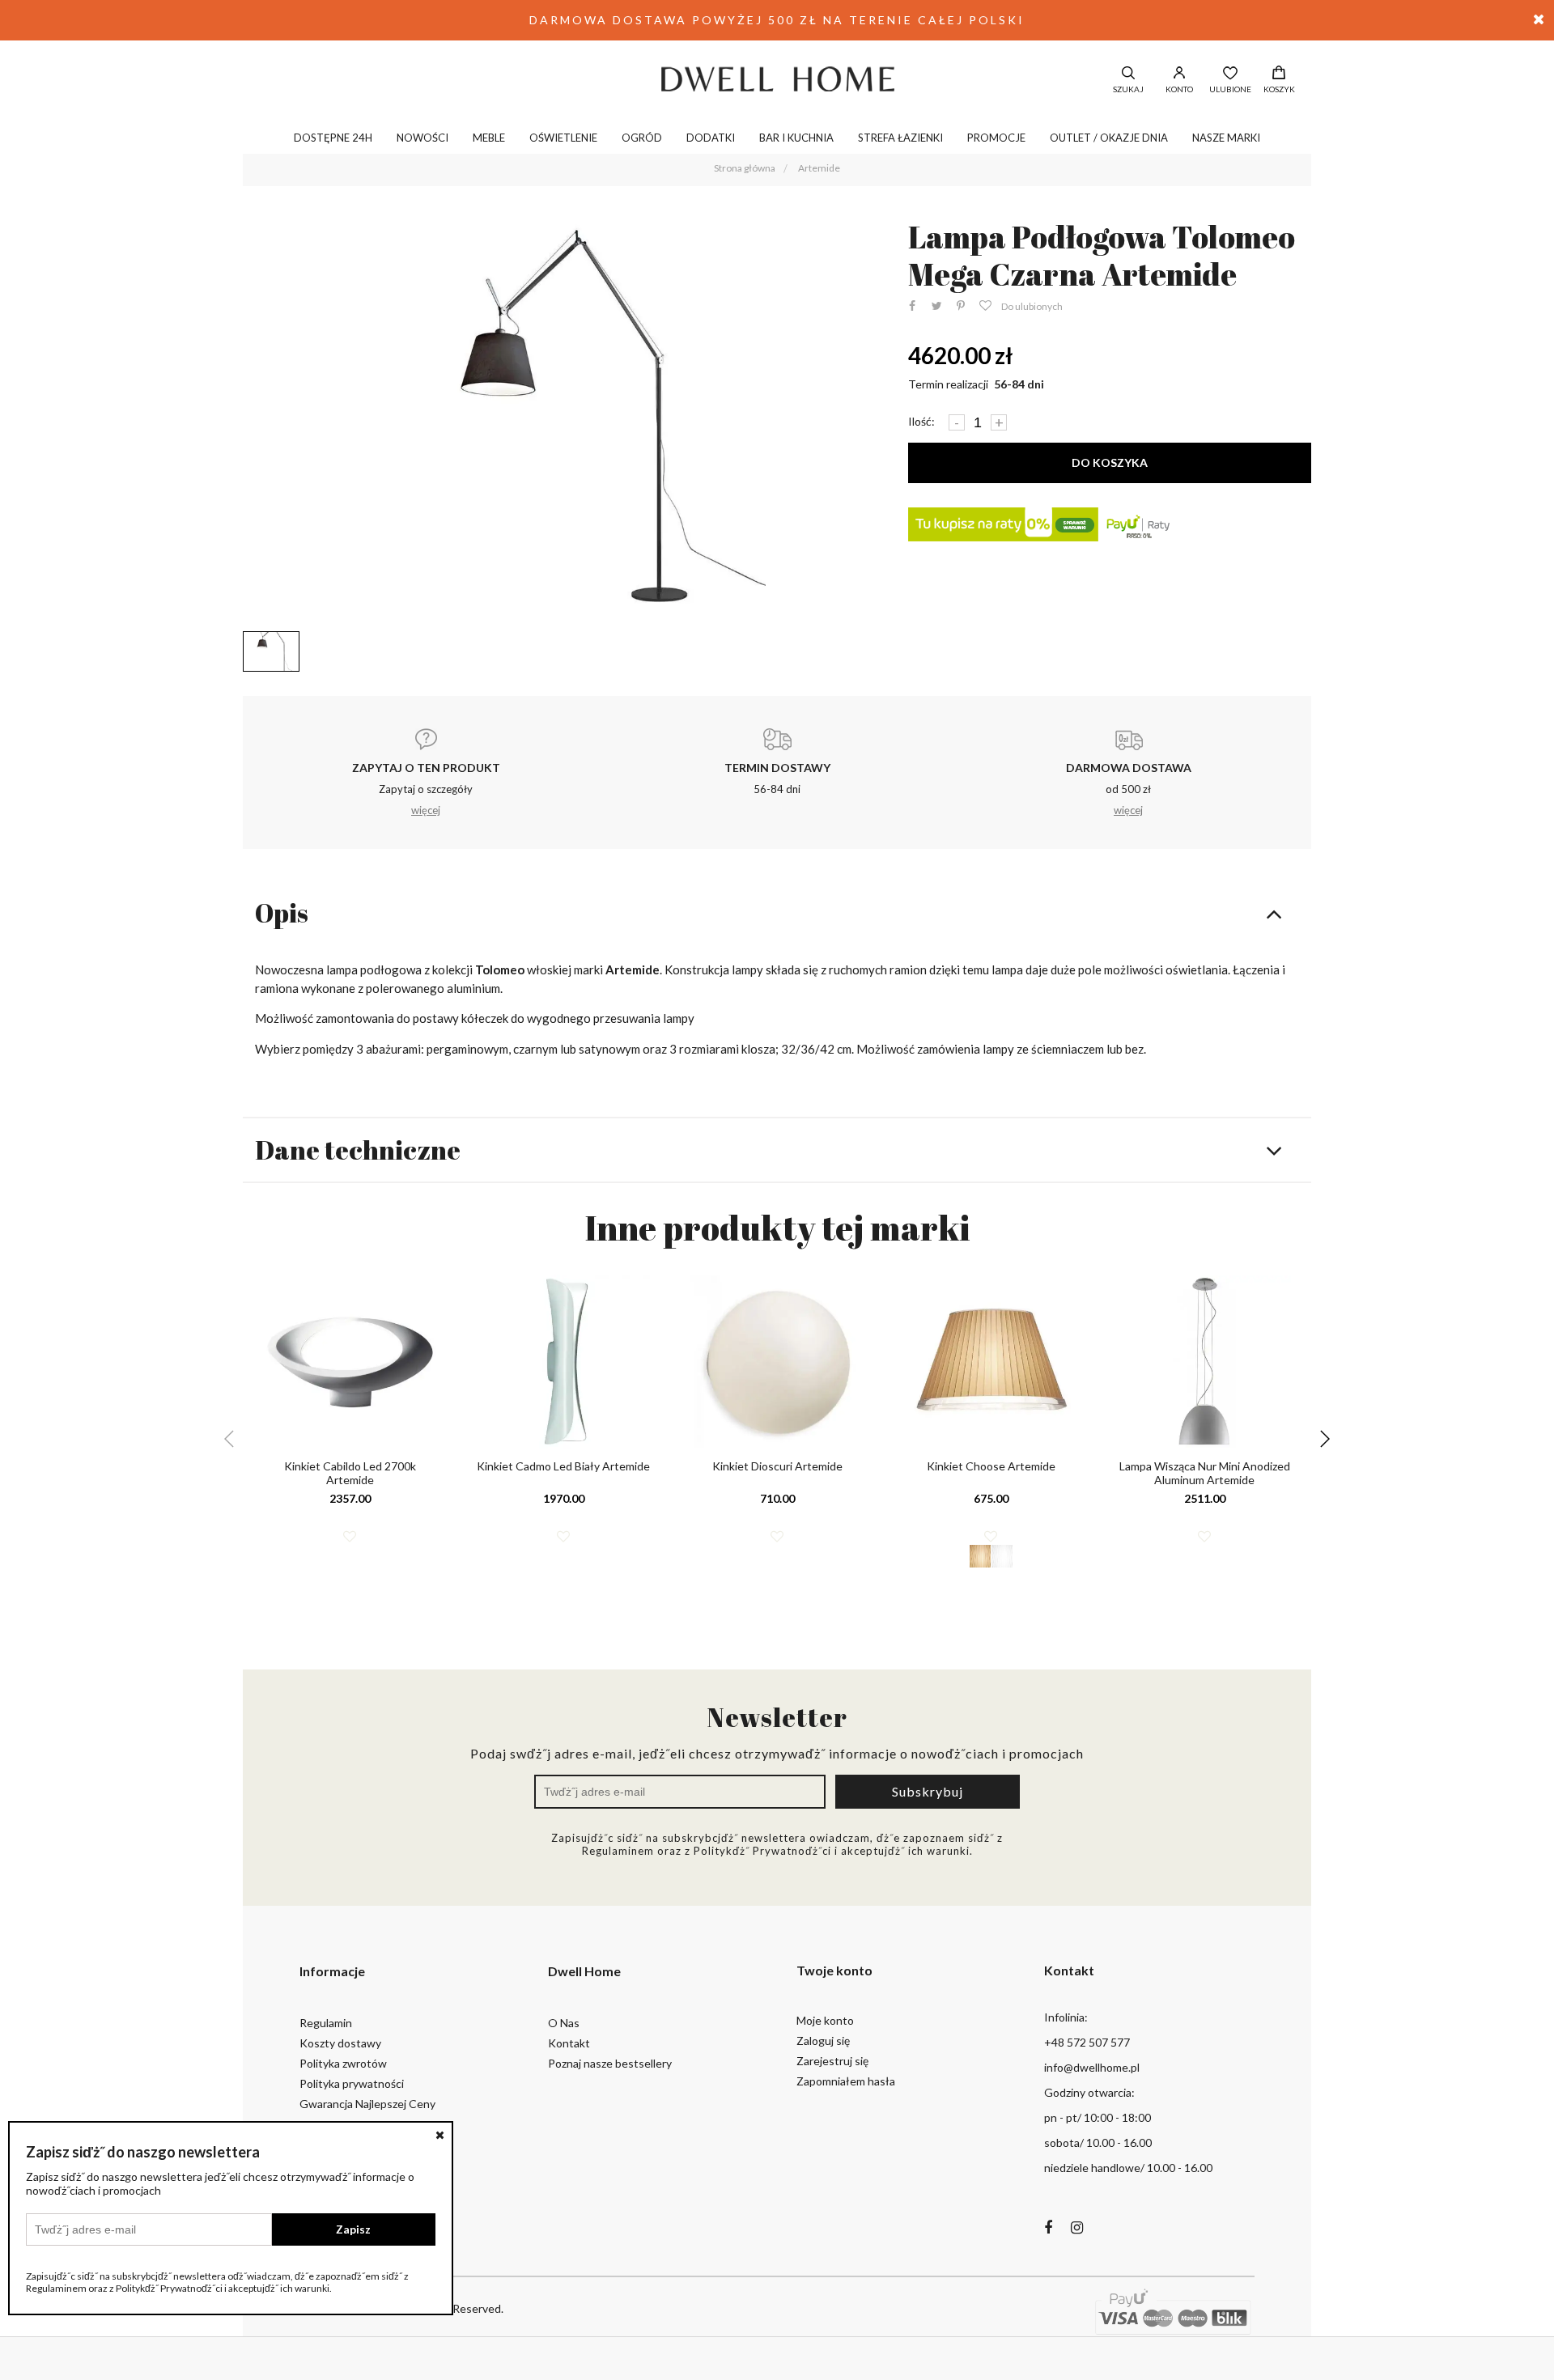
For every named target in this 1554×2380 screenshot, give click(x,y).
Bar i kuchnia (796, 138)
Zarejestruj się (832, 2061)
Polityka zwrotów (343, 2063)
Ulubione (1230, 89)
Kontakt (569, 2043)
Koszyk (1279, 89)
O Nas (564, 2023)
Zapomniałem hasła (846, 2081)
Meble (489, 138)
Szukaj (1128, 89)
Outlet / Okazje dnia (1109, 138)
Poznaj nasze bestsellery (610, 2063)
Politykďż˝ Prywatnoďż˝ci (762, 1851)
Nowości (422, 138)
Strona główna (745, 168)
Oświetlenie (563, 138)
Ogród (642, 138)
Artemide (819, 168)
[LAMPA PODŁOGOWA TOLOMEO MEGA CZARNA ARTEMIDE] (563, 421)
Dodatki (711, 138)
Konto (1179, 89)
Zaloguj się (823, 2041)
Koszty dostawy (340, 2043)
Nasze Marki (1226, 138)
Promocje (996, 138)
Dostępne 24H (333, 138)
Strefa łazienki (900, 138)
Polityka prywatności (352, 2083)
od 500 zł (1129, 789)
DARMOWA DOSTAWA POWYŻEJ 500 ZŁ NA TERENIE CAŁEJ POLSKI (777, 20)
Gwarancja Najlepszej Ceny (367, 2104)
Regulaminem (618, 1851)
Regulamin (326, 2023)
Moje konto (825, 2020)
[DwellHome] (777, 78)
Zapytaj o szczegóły (426, 789)
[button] (1325, 1439)
